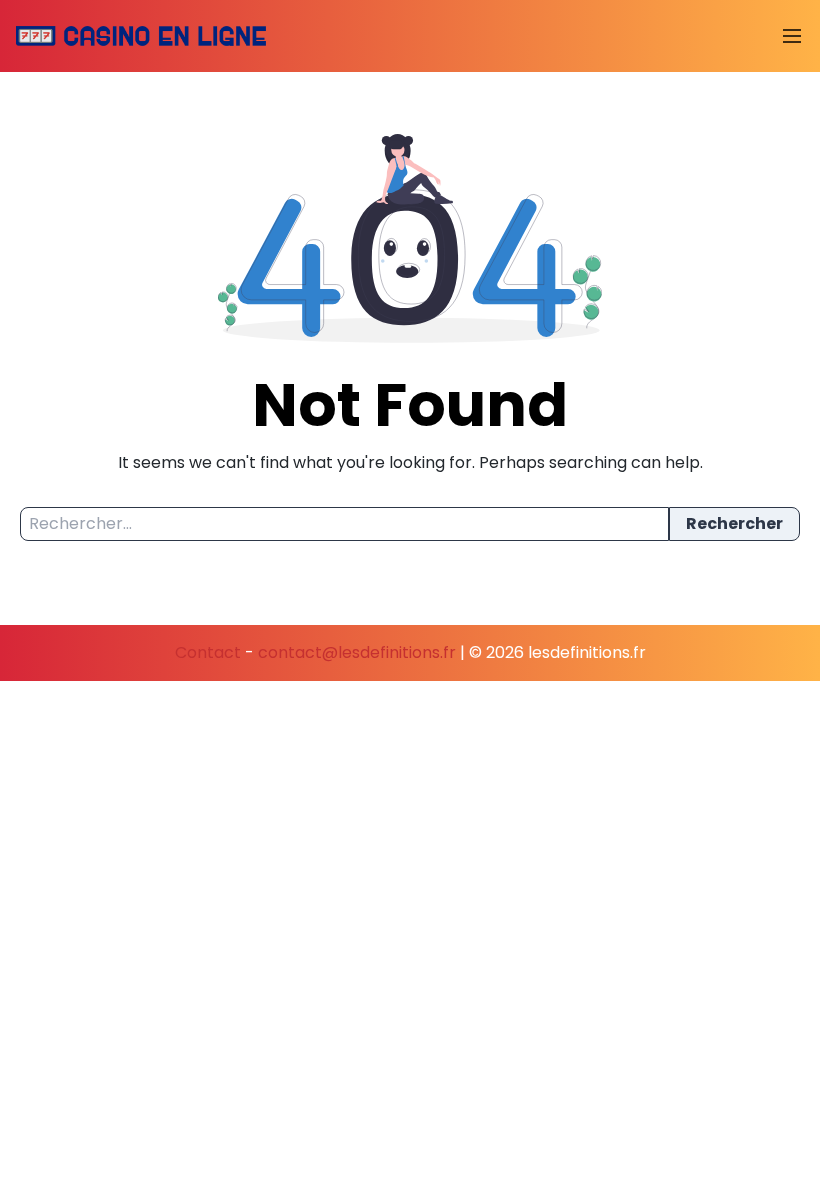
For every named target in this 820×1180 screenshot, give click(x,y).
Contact (208, 652)
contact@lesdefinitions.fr (357, 652)
